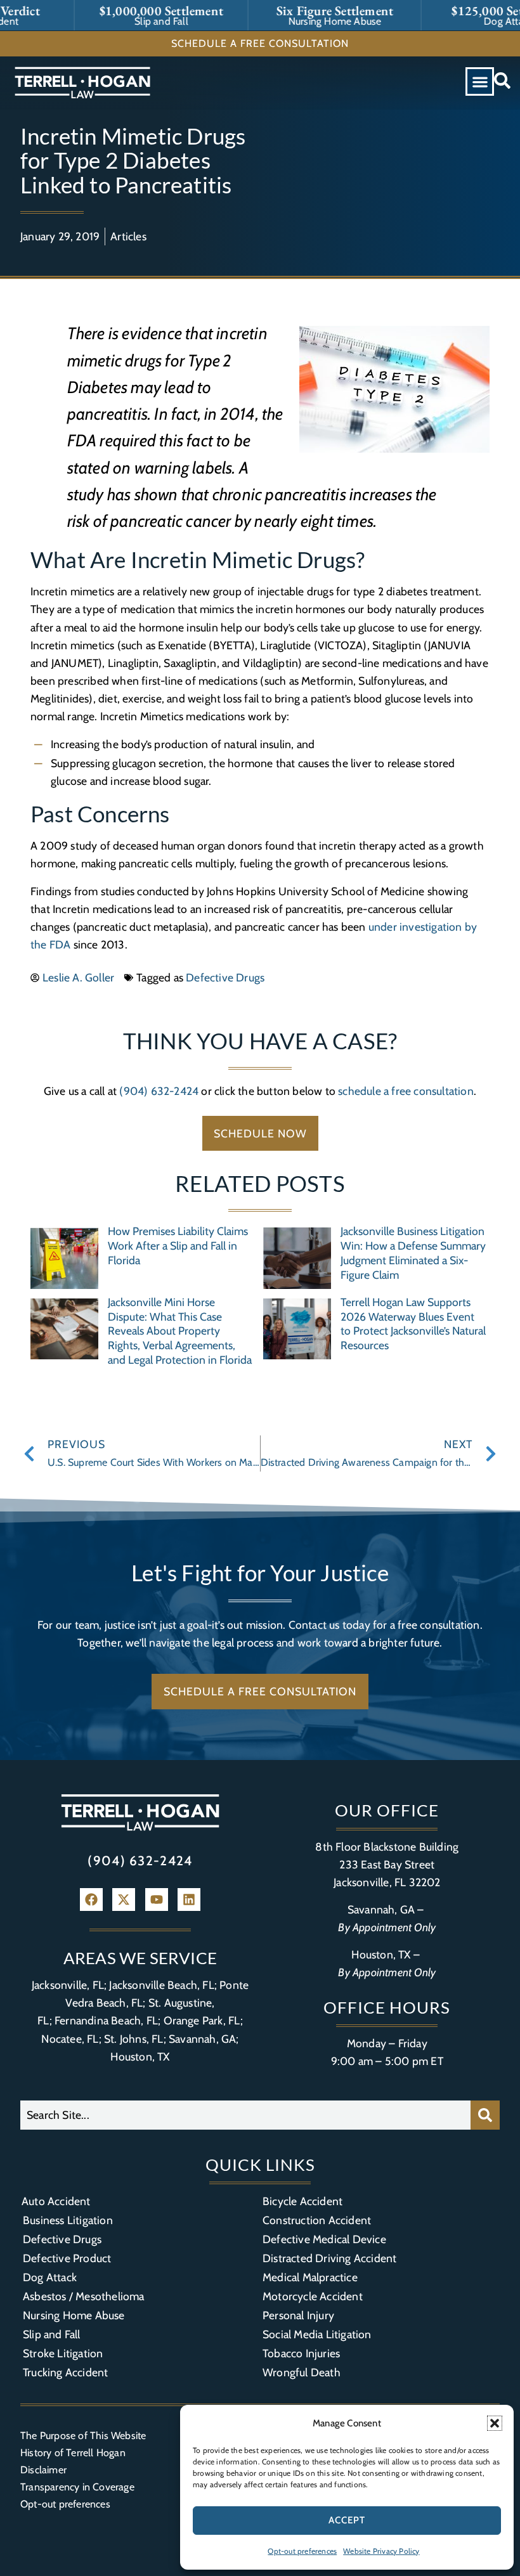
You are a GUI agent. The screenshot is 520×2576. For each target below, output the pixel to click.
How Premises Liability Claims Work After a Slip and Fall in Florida (178, 1246)
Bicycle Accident (302, 2201)
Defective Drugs (225, 977)
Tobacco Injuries (301, 2353)
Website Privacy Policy (381, 2551)
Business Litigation (68, 2220)
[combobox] (245, 2115)
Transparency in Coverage (77, 2487)
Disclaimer (43, 2470)
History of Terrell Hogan (73, 2453)
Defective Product (67, 2258)
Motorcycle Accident (313, 2296)
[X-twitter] (124, 1900)
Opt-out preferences (302, 2551)
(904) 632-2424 (159, 1091)
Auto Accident (56, 2201)
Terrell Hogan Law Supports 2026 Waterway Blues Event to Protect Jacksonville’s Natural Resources (413, 1324)
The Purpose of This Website (83, 2436)
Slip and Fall (52, 2334)
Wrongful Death (302, 2372)
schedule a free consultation (406, 1091)
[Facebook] (91, 1900)
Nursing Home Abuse (74, 2315)
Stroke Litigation (63, 2353)
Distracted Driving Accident (329, 2258)
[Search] (485, 2115)
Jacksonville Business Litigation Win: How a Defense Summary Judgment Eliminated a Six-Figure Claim (413, 1253)
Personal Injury (298, 2315)
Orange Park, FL (202, 2020)
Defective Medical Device (324, 2239)
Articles (128, 236)
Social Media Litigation (317, 2334)
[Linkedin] (189, 1900)
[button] (495, 2423)
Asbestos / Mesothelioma (84, 2296)
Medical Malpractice (310, 2277)
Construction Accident (317, 2220)
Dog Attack (50, 2277)
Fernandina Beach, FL (106, 2020)
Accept (347, 2520)
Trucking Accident (65, 2372)
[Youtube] (157, 1900)
